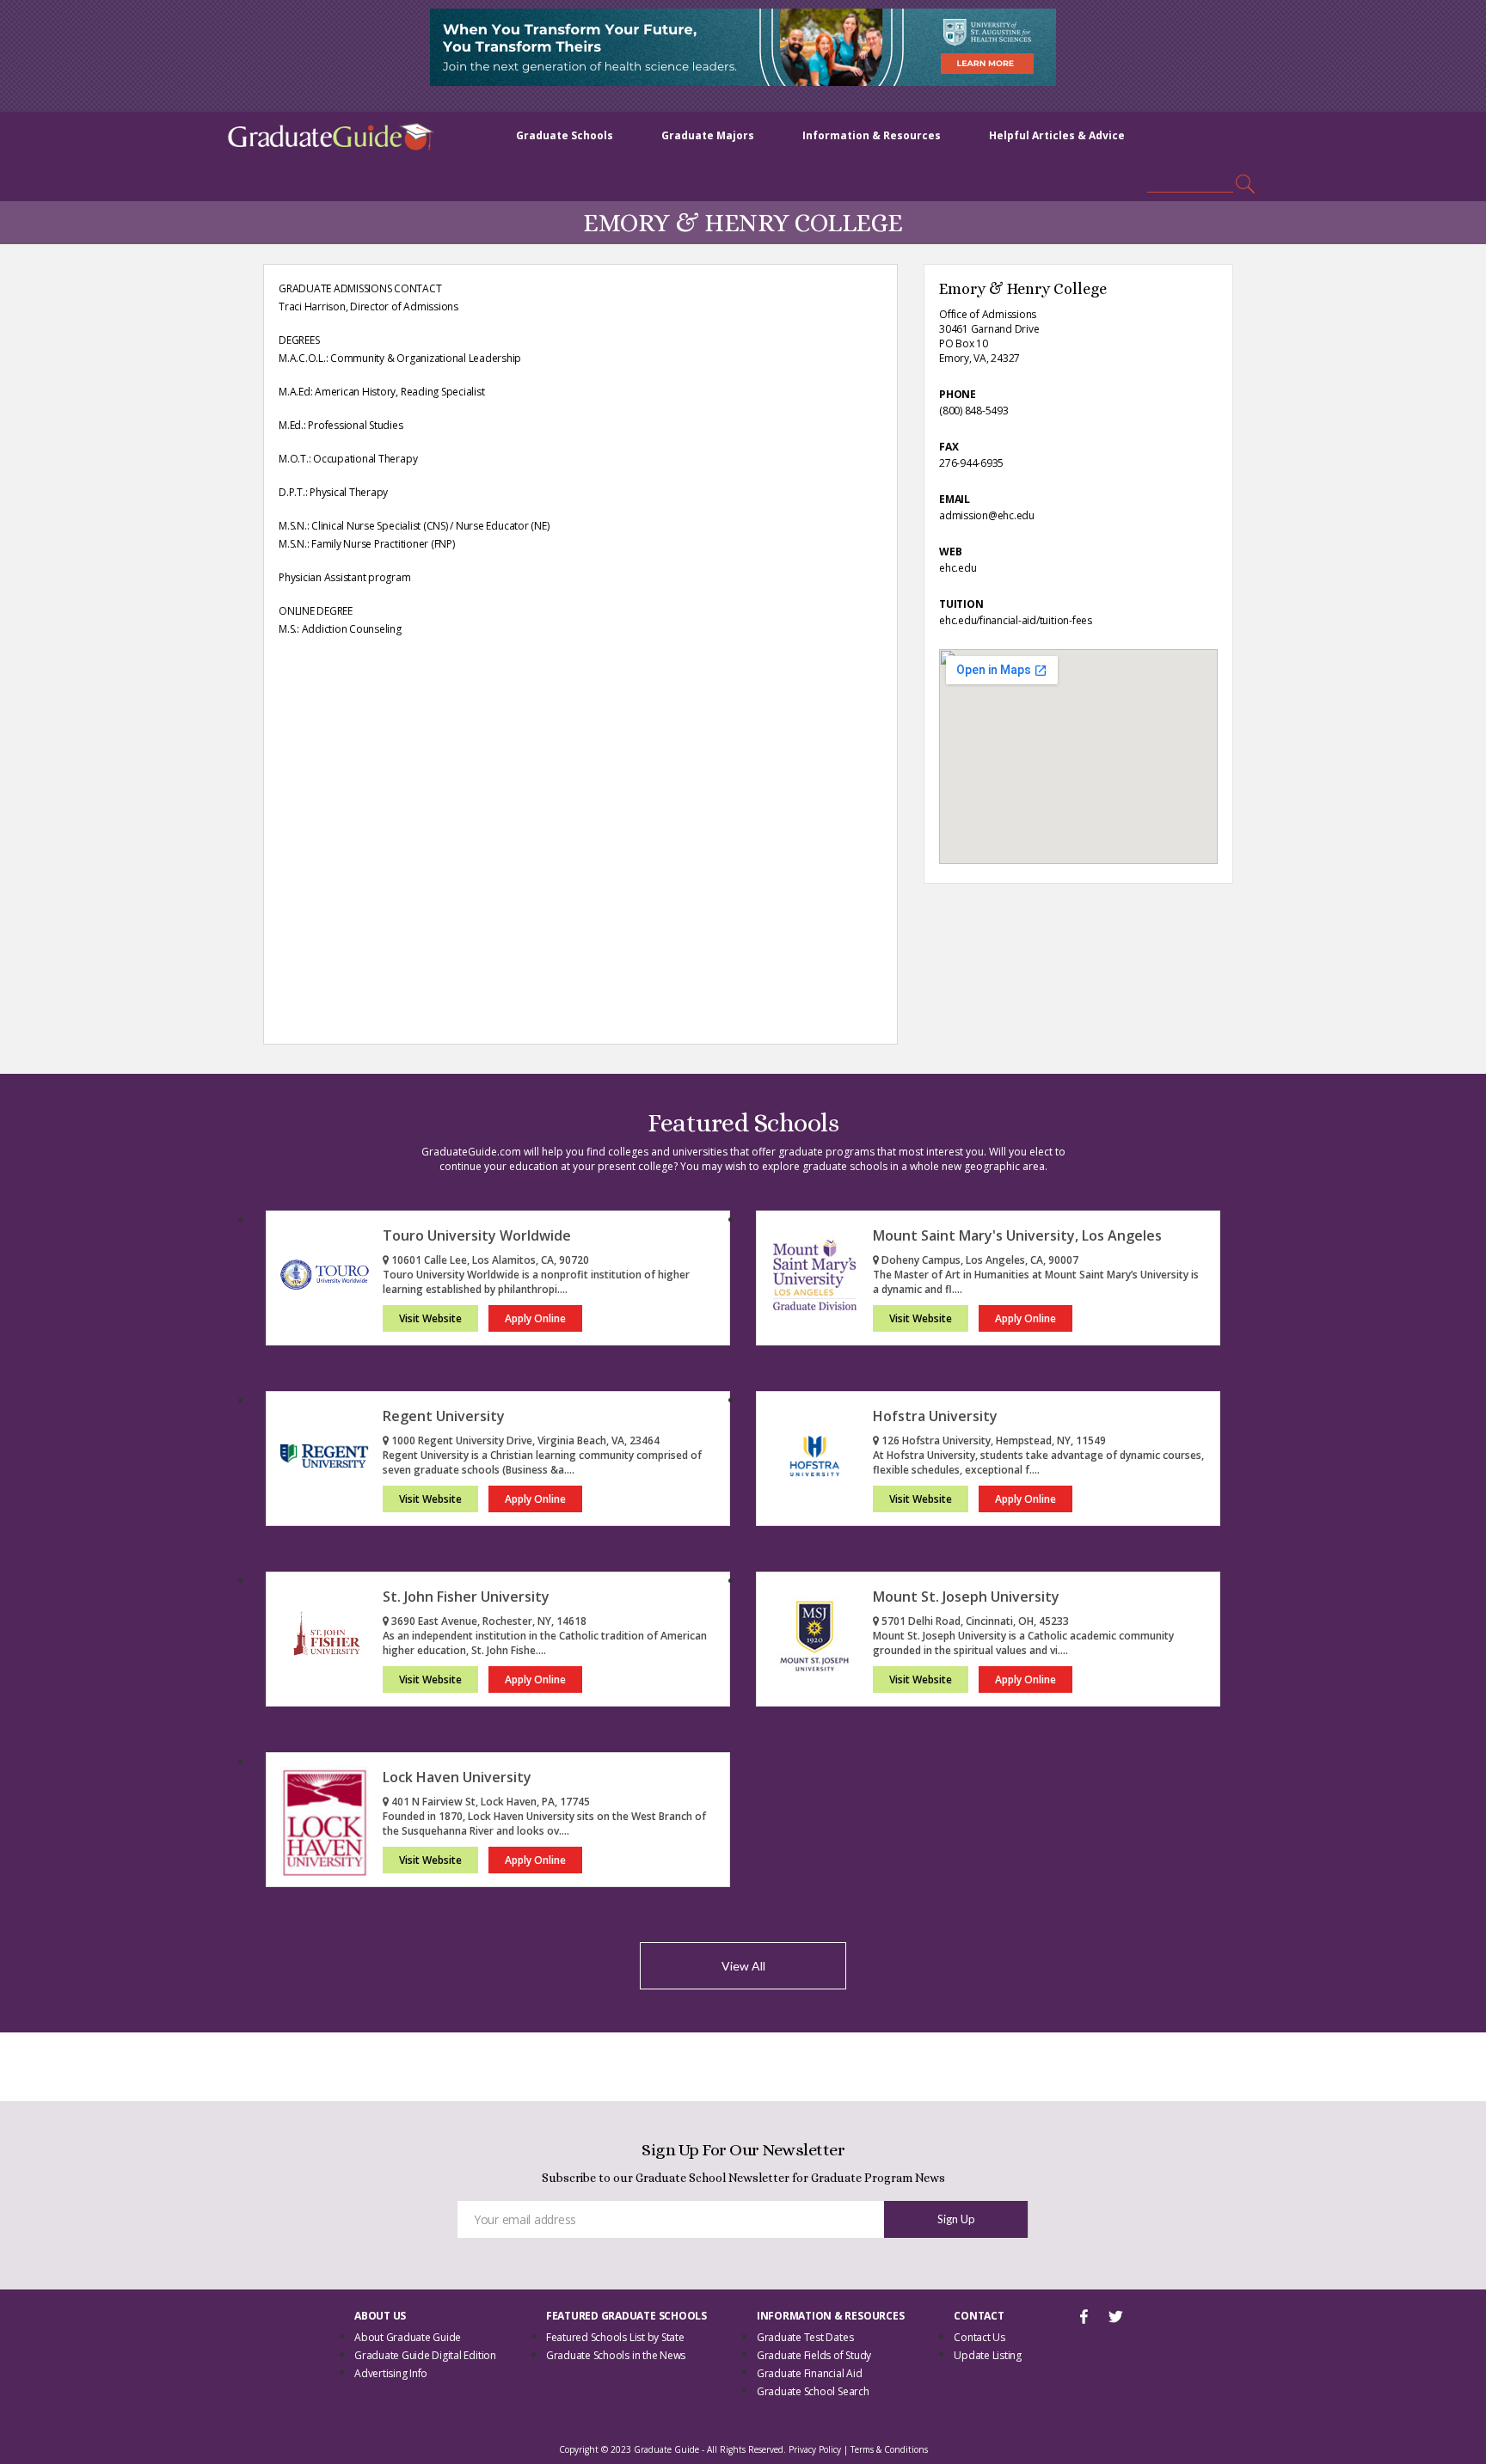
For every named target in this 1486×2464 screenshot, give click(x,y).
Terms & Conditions (889, 2449)
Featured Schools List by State (615, 2337)
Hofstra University (935, 1416)
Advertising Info (391, 2373)
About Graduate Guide (408, 2337)
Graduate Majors (708, 135)
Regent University (444, 1416)
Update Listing (988, 2355)
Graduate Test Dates (805, 2337)
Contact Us (979, 2337)
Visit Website (430, 1318)
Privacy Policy (815, 2449)
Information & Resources (872, 135)
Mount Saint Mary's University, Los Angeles (1017, 1235)
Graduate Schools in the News (616, 2355)
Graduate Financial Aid (810, 2373)
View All (743, 1966)
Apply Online (535, 1318)
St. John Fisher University (466, 1597)
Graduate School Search (813, 2391)
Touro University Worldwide (477, 1235)
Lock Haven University (457, 1777)
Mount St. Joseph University (966, 1597)
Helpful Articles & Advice (1057, 135)
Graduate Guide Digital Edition (425, 2355)
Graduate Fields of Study (814, 2355)
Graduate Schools (565, 135)
